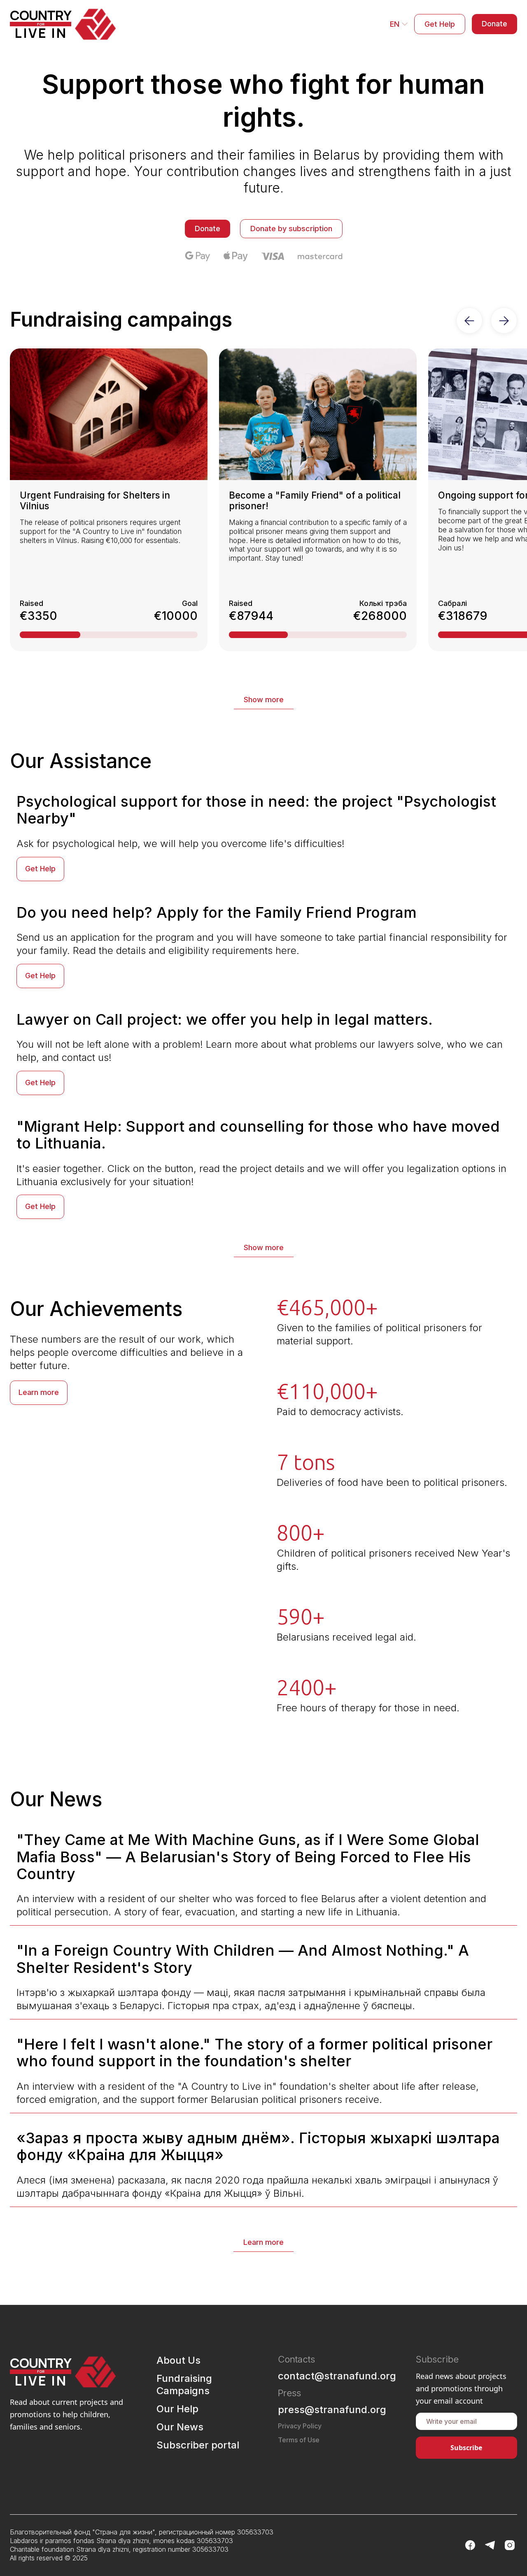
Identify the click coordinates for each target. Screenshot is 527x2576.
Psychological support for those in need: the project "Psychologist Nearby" (256, 810)
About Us (178, 2360)
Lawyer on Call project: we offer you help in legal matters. (225, 1019)
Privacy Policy (300, 2426)
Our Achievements (96, 1309)
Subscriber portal (198, 2445)
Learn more (39, 1392)
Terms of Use (299, 2440)
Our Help (177, 2409)
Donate (494, 24)
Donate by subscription (291, 229)
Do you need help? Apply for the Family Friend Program (217, 912)
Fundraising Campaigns (184, 2385)
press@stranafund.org (332, 2410)
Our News (56, 1799)
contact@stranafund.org (337, 2376)
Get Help (440, 24)
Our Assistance (81, 761)
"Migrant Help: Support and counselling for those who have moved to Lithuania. (258, 1135)
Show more (264, 700)
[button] (399, 24)
